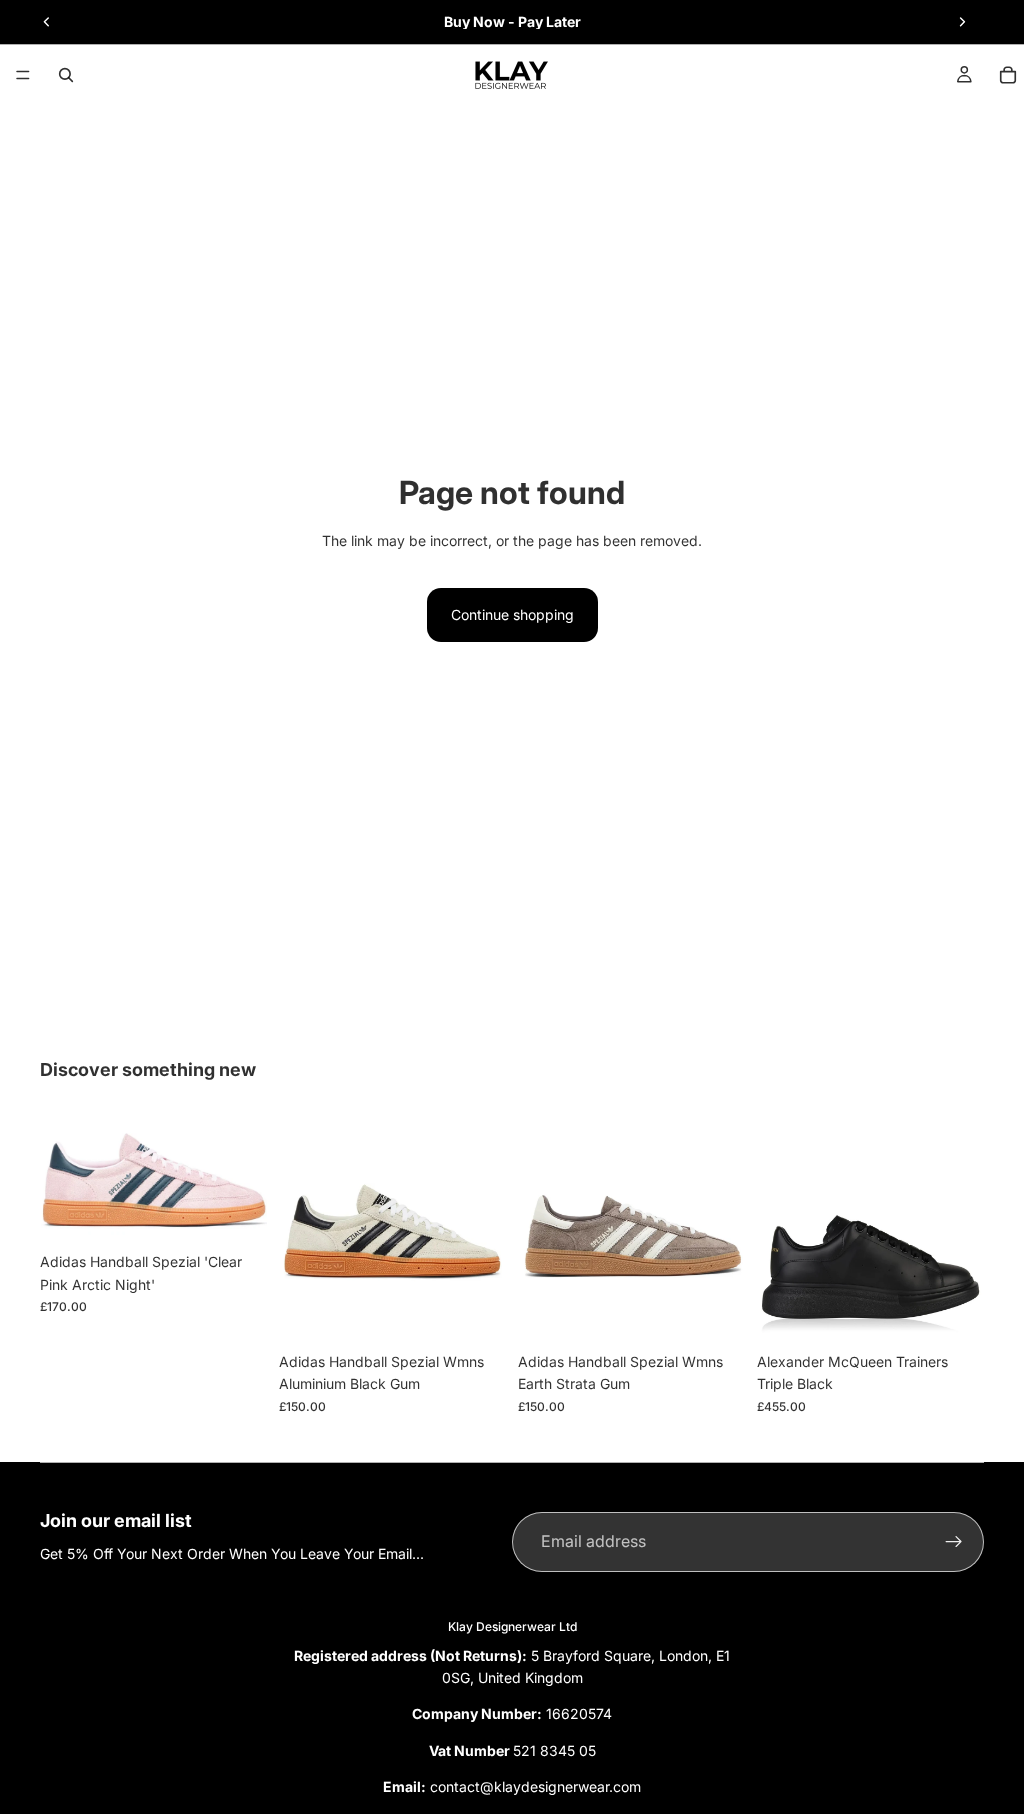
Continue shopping (512, 614)
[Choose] (236, 1213)
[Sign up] (954, 1542)
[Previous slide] (47, 22)
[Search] (66, 75)
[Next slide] (962, 22)
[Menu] (23, 75)
